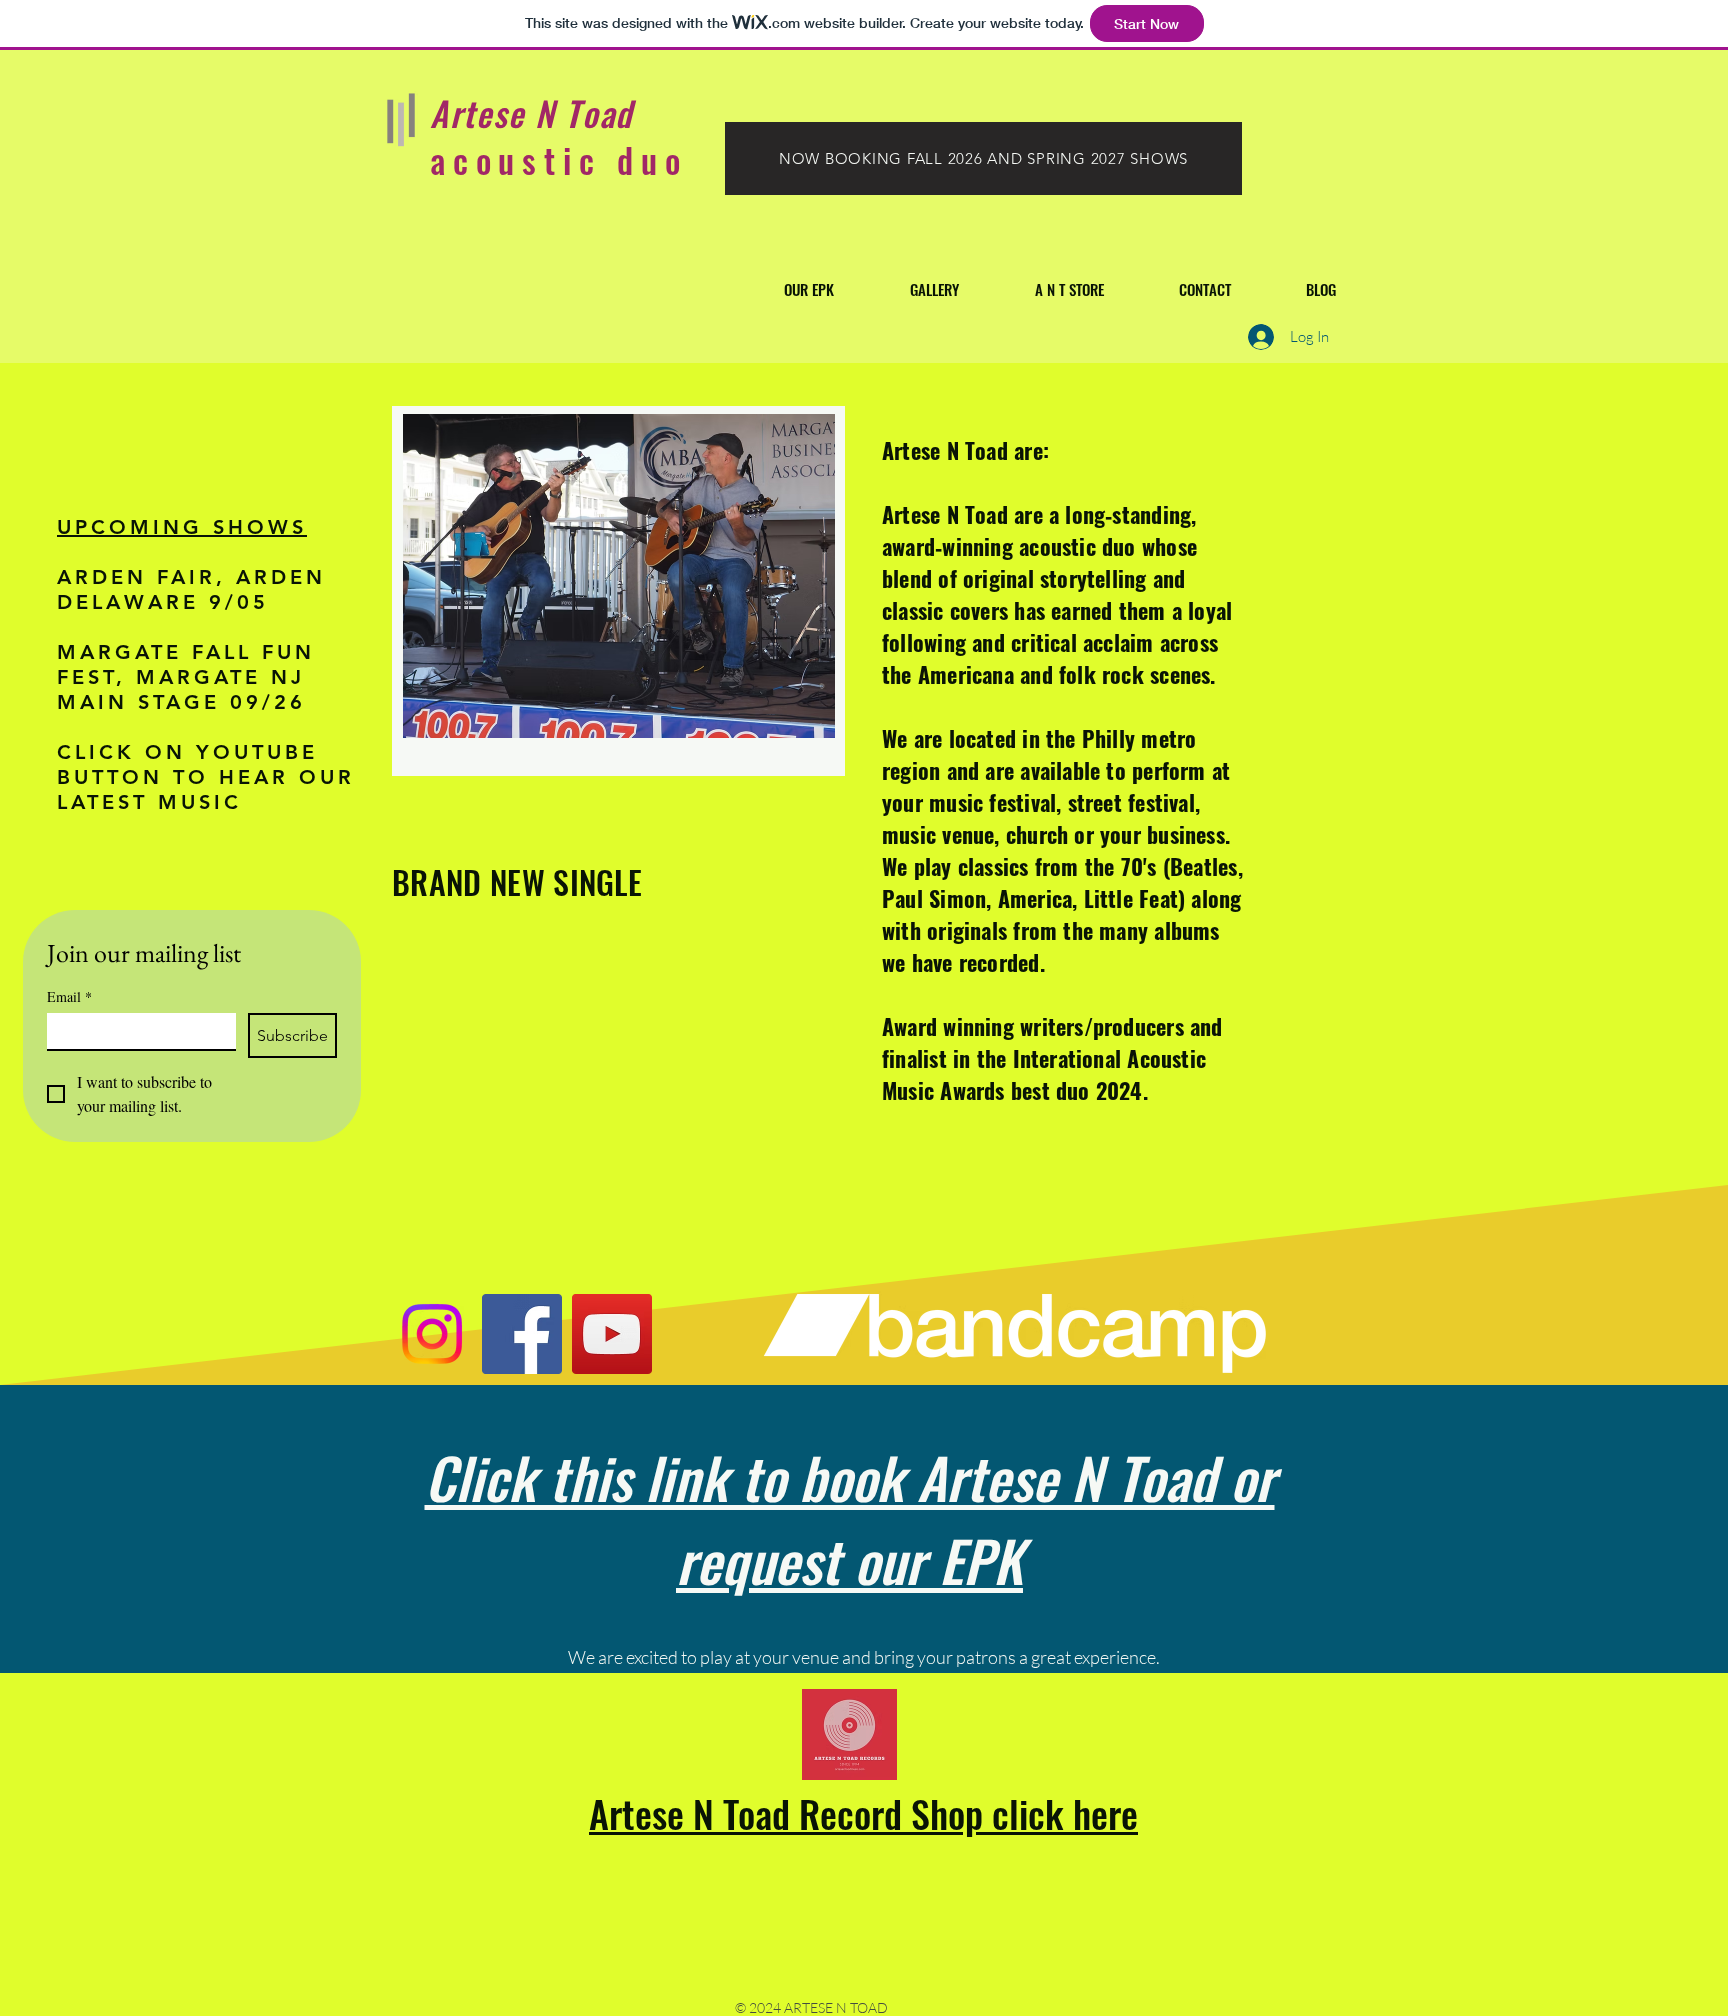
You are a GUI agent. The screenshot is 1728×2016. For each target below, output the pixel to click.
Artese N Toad (531, 112)
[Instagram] (432, 1334)
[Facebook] (522, 1334)
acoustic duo (559, 159)
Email (69, 996)
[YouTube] (612, 1334)
